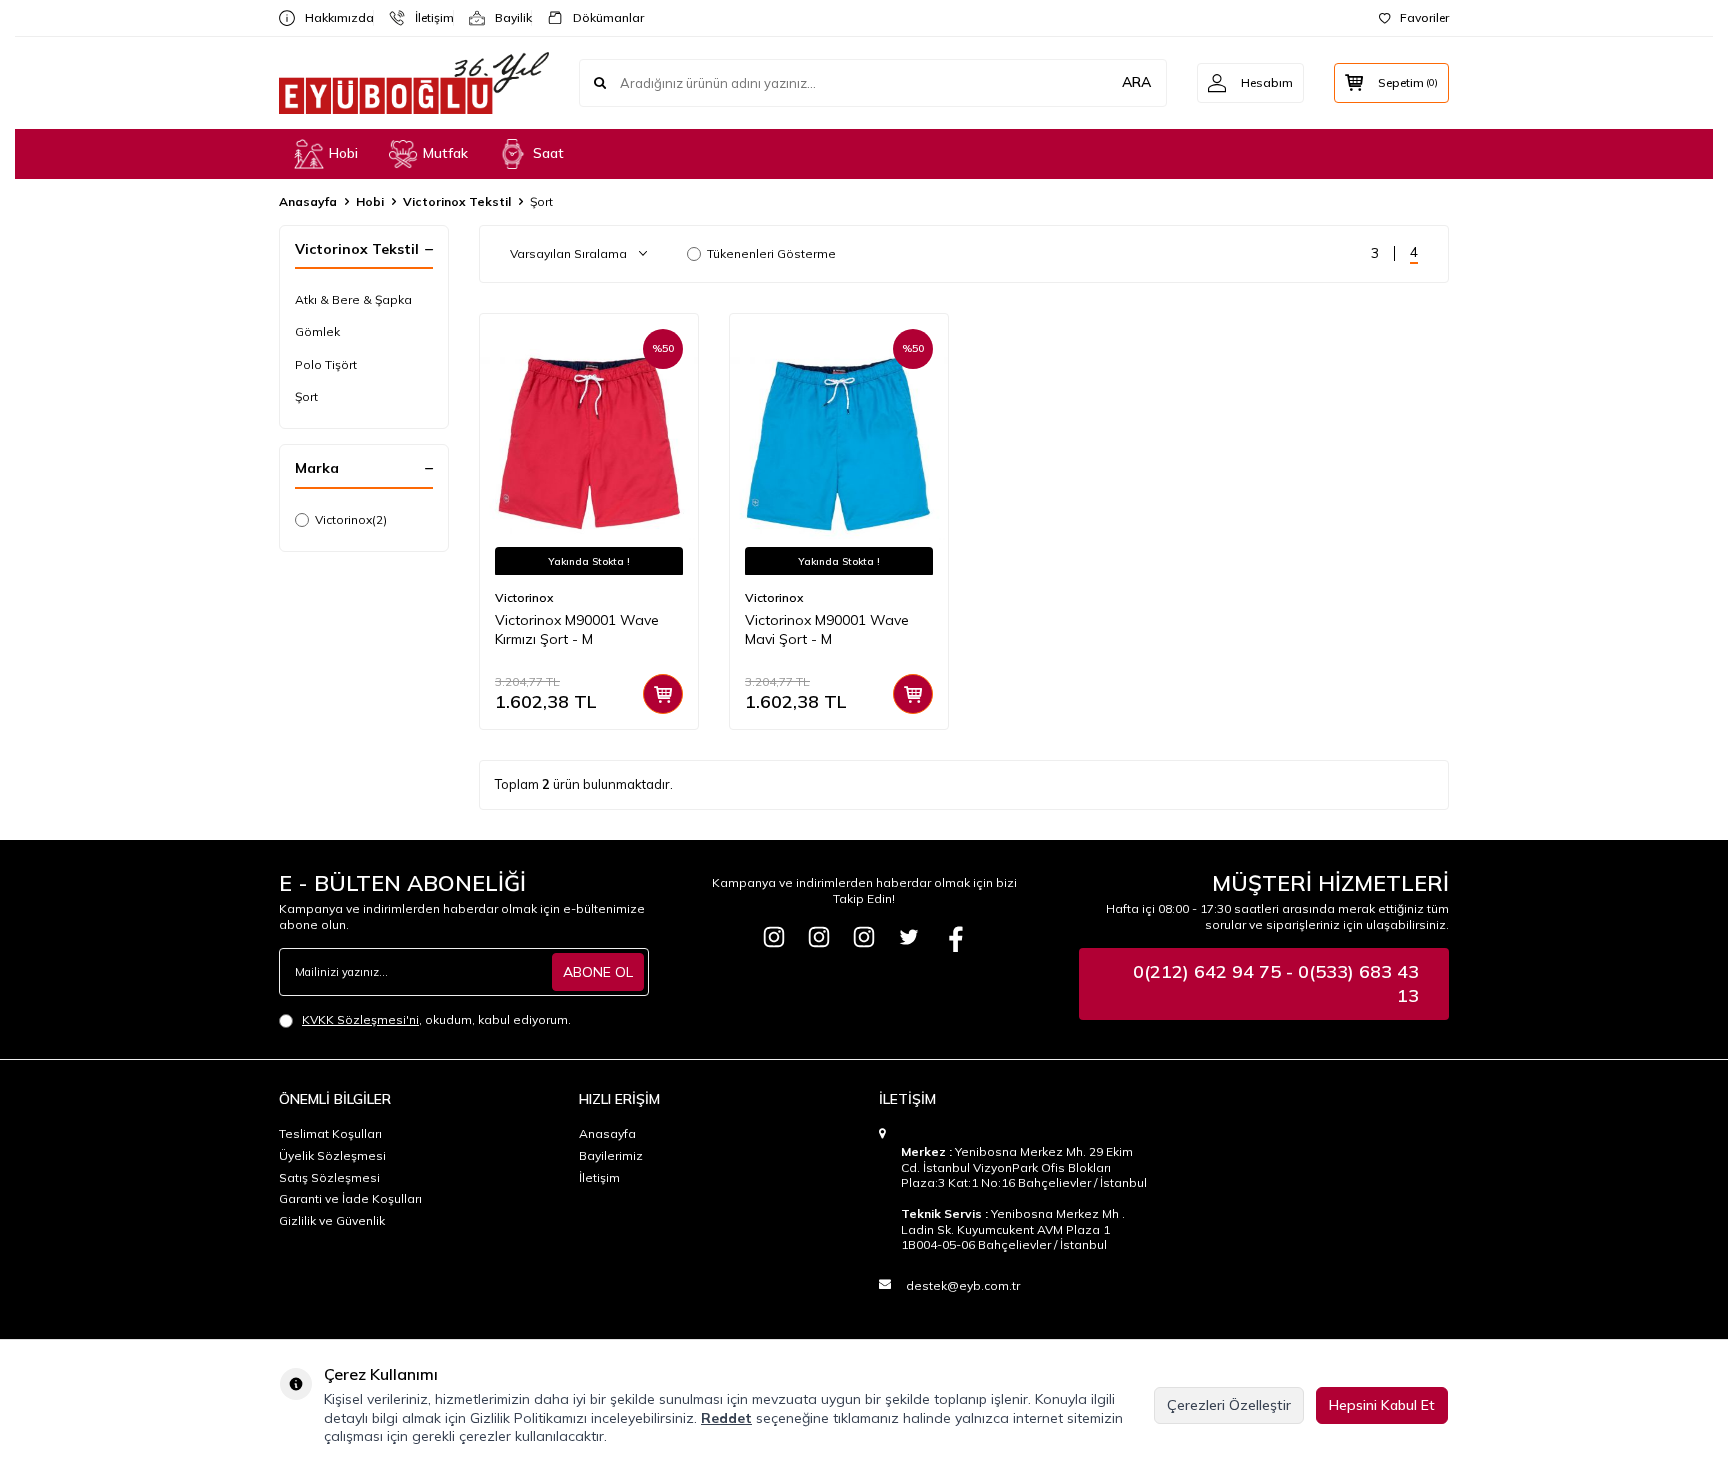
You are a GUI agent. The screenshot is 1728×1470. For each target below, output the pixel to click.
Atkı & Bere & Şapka (353, 299)
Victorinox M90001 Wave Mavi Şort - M (827, 629)
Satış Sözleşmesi (329, 1177)
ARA (1136, 82)
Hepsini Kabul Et (1382, 1405)
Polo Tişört (326, 364)
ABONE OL (598, 972)
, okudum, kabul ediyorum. (436, 1019)
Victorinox (351, 519)
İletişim (426, 17)
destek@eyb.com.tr (963, 1285)
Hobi (343, 153)
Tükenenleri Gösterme (771, 253)
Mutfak (445, 153)
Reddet (726, 1418)
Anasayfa (308, 201)
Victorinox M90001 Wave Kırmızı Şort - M (577, 629)
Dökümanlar (600, 17)
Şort (306, 396)
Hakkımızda (331, 17)
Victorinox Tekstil (457, 201)
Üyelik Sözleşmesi (332, 1155)
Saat (548, 153)
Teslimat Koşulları (330, 1133)
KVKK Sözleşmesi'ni (360, 1019)
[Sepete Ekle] (663, 694)
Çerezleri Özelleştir (1229, 1405)
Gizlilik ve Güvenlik (332, 1220)
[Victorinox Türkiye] (819, 937)
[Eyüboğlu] (774, 937)
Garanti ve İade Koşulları (350, 1198)
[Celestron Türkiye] (864, 937)
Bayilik (505, 17)
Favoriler (1424, 17)
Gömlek (317, 331)
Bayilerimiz (611, 1155)
